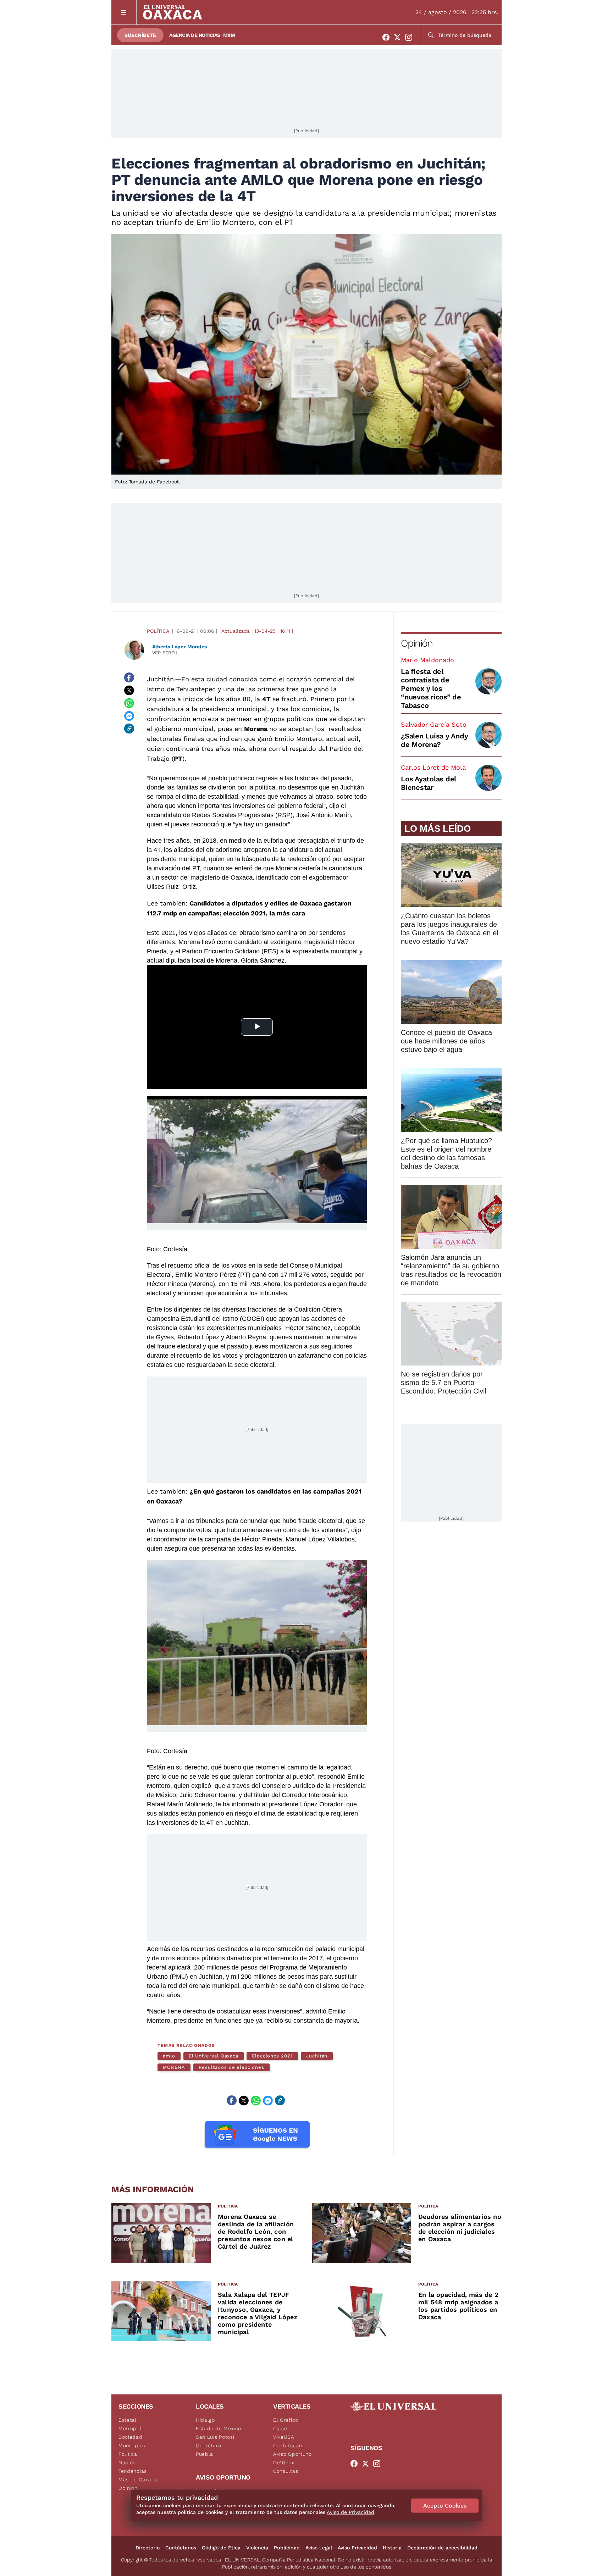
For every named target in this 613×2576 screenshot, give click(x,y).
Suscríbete (140, 35)
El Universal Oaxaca (214, 2056)
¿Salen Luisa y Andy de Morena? (434, 740)
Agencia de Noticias (195, 35)
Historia (392, 2548)
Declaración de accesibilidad (442, 2548)
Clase (280, 2428)
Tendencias (133, 2471)
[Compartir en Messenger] (129, 716)
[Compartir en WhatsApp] (129, 703)
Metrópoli (131, 2428)
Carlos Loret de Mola (433, 767)
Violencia (257, 2548)
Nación (127, 2463)
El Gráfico (286, 2420)
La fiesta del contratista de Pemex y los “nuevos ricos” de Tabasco (431, 688)
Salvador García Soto (434, 724)
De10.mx (284, 2463)
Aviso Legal (319, 2548)
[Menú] (124, 12)
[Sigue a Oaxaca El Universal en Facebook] (388, 37)
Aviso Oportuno (292, 2454)
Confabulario (289, 2445)
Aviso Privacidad (357, 2548)
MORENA (174, 2067)
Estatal (128, 2420)
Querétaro (208, 2445)
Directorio (148, 2548)
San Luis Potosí (215, 2437)
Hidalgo (205, 2420)
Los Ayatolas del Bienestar (429, 783)
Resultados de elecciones (231, 2067)
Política (158, 631)
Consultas (286, 2471)
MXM (229, 35)
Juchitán (160, 679)
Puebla (205, 2454)
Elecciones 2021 (272, 2056)
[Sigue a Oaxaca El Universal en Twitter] (399, 37)
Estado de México (219, 2428)
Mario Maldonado (427, 660)
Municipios (132, 2445)
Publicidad (287, 2548)
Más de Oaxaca (138, 2480)
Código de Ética (221, 2548)
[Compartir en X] (129, 690)
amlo (169, 2056)
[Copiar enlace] (129, 729)
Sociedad (131, 2437)
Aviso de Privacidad (350, 2512)
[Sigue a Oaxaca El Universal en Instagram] (411, 37)
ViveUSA (284, 2437)
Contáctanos (181, 2548)
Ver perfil (165, 653)
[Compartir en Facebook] (129, 677)
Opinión (417, 643)
